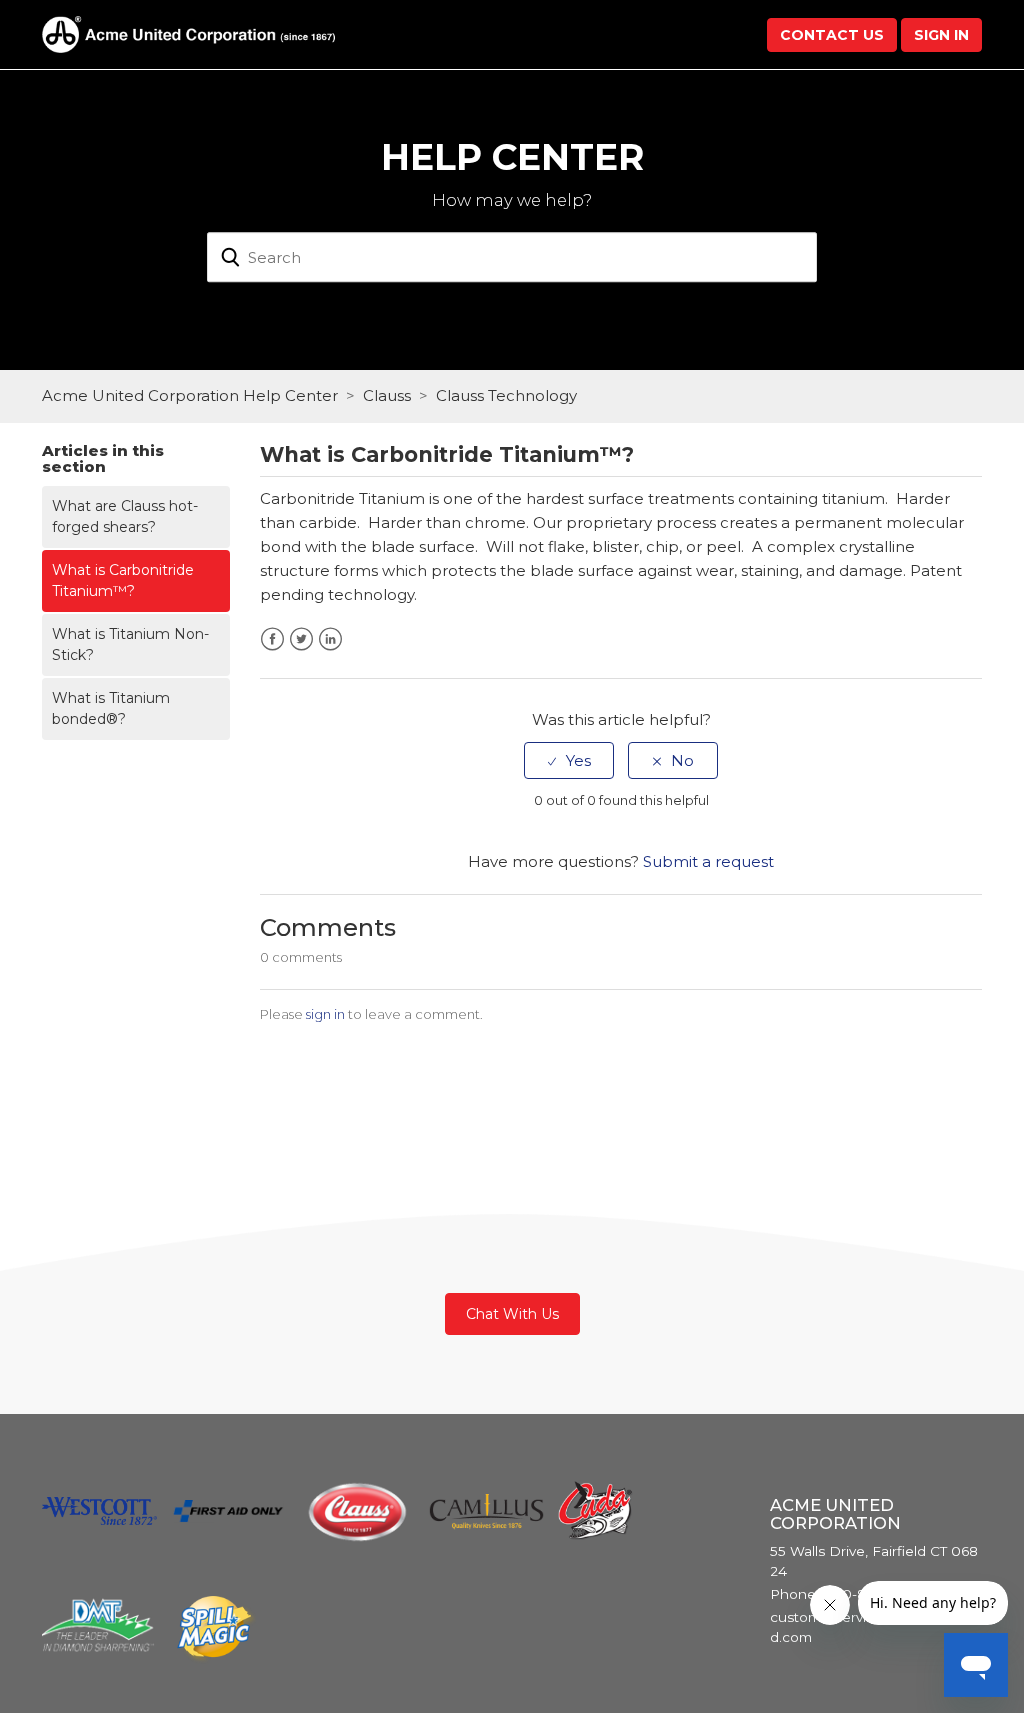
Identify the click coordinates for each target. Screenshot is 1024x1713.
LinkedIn (330, 639)
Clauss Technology (506, 395)
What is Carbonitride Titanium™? (123, 580)
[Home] (188, 32)
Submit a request (708, 861)
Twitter (301, 639)
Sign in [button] (941, 35)
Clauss (387, 395)
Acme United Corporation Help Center (190, 395)
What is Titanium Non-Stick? (130, 644)
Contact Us (832, 35)
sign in (325, 1014)
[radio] (569, 760)
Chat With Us (512, 1314)
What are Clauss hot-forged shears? (125, 516)
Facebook (272, 639)
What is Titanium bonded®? (111, 708)
